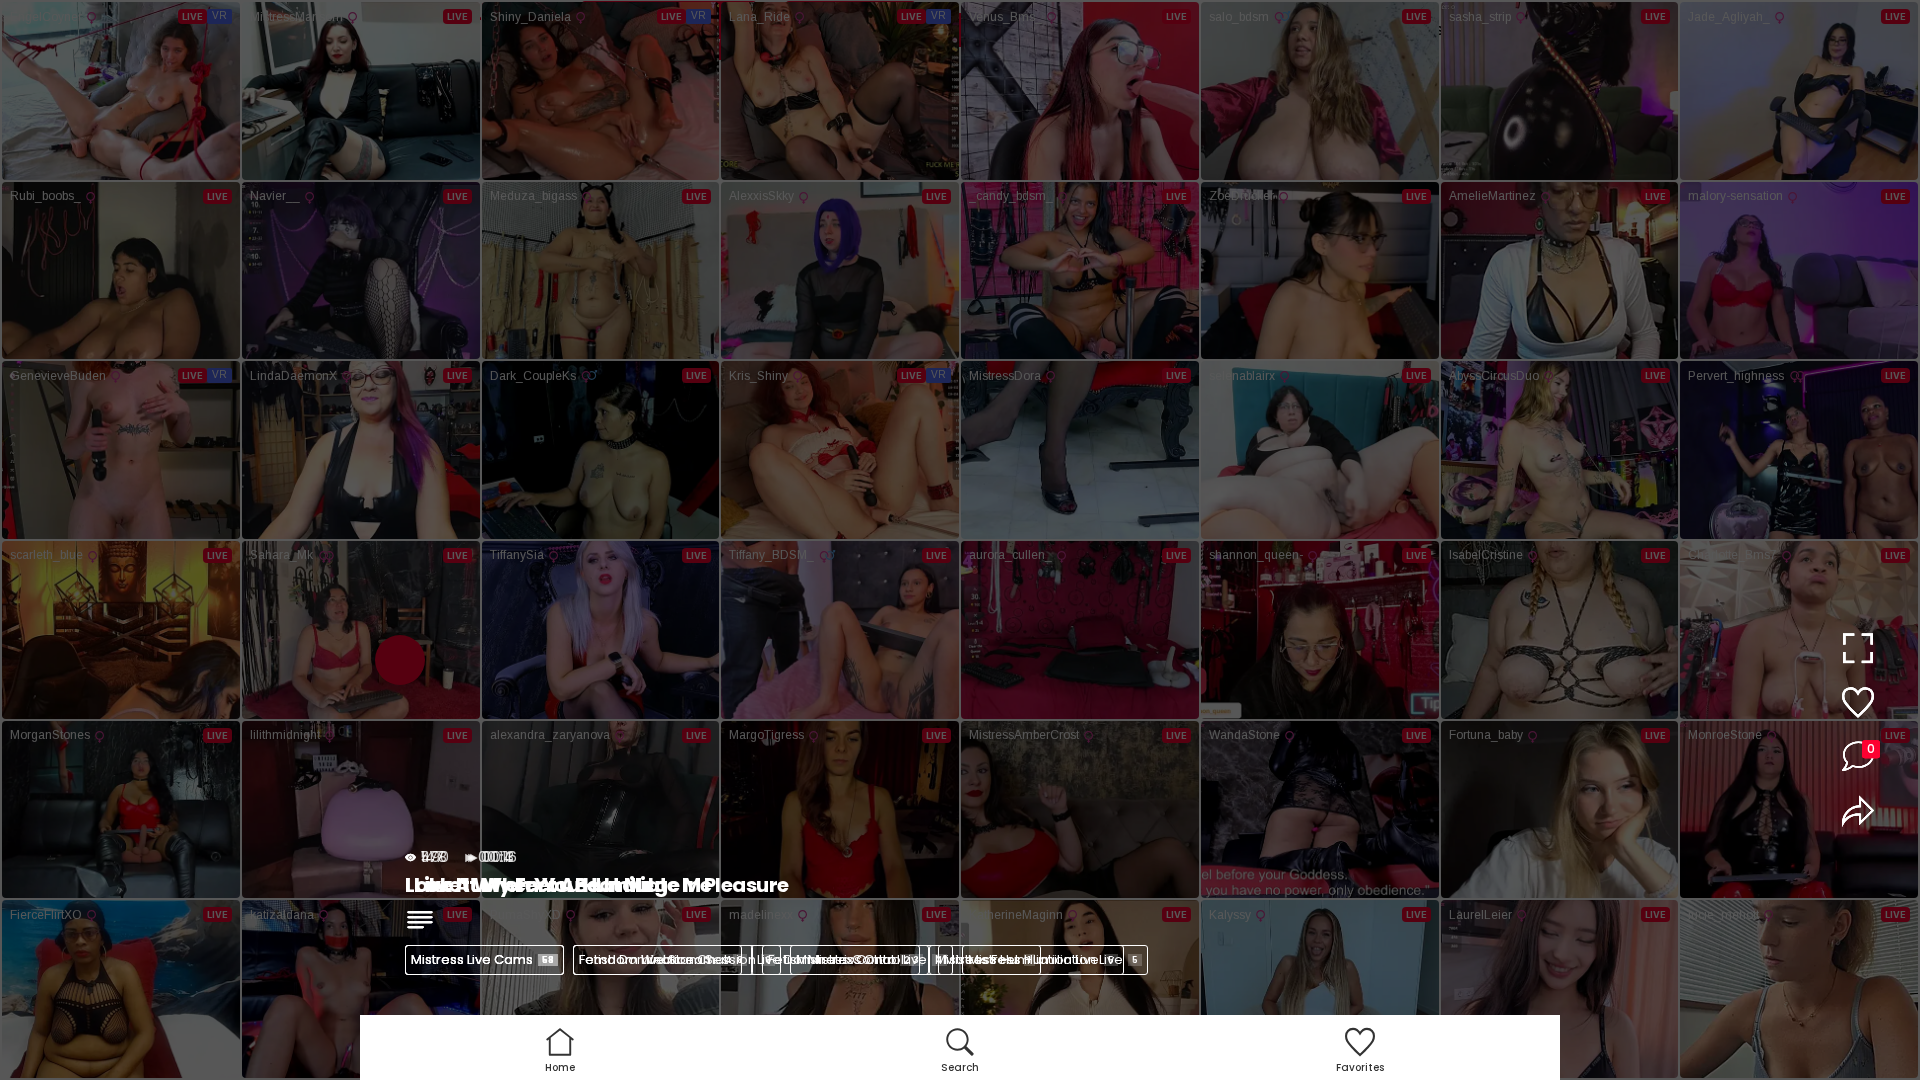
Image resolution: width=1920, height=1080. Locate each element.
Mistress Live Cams (482, 959)
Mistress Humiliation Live (1053, 959)
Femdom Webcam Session (675, 959)
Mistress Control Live (869, 959)
